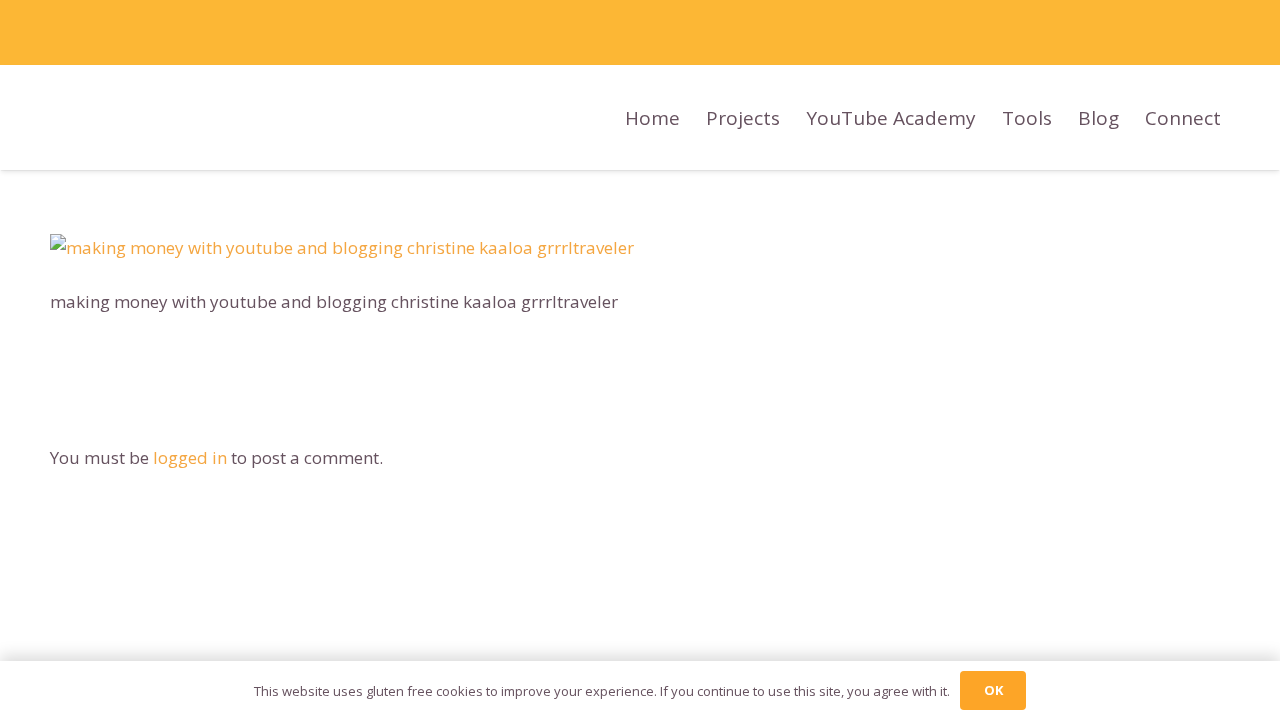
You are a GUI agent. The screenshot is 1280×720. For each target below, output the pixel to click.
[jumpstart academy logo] (513, 117)
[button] (1238, 117)
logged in (190, 457)
